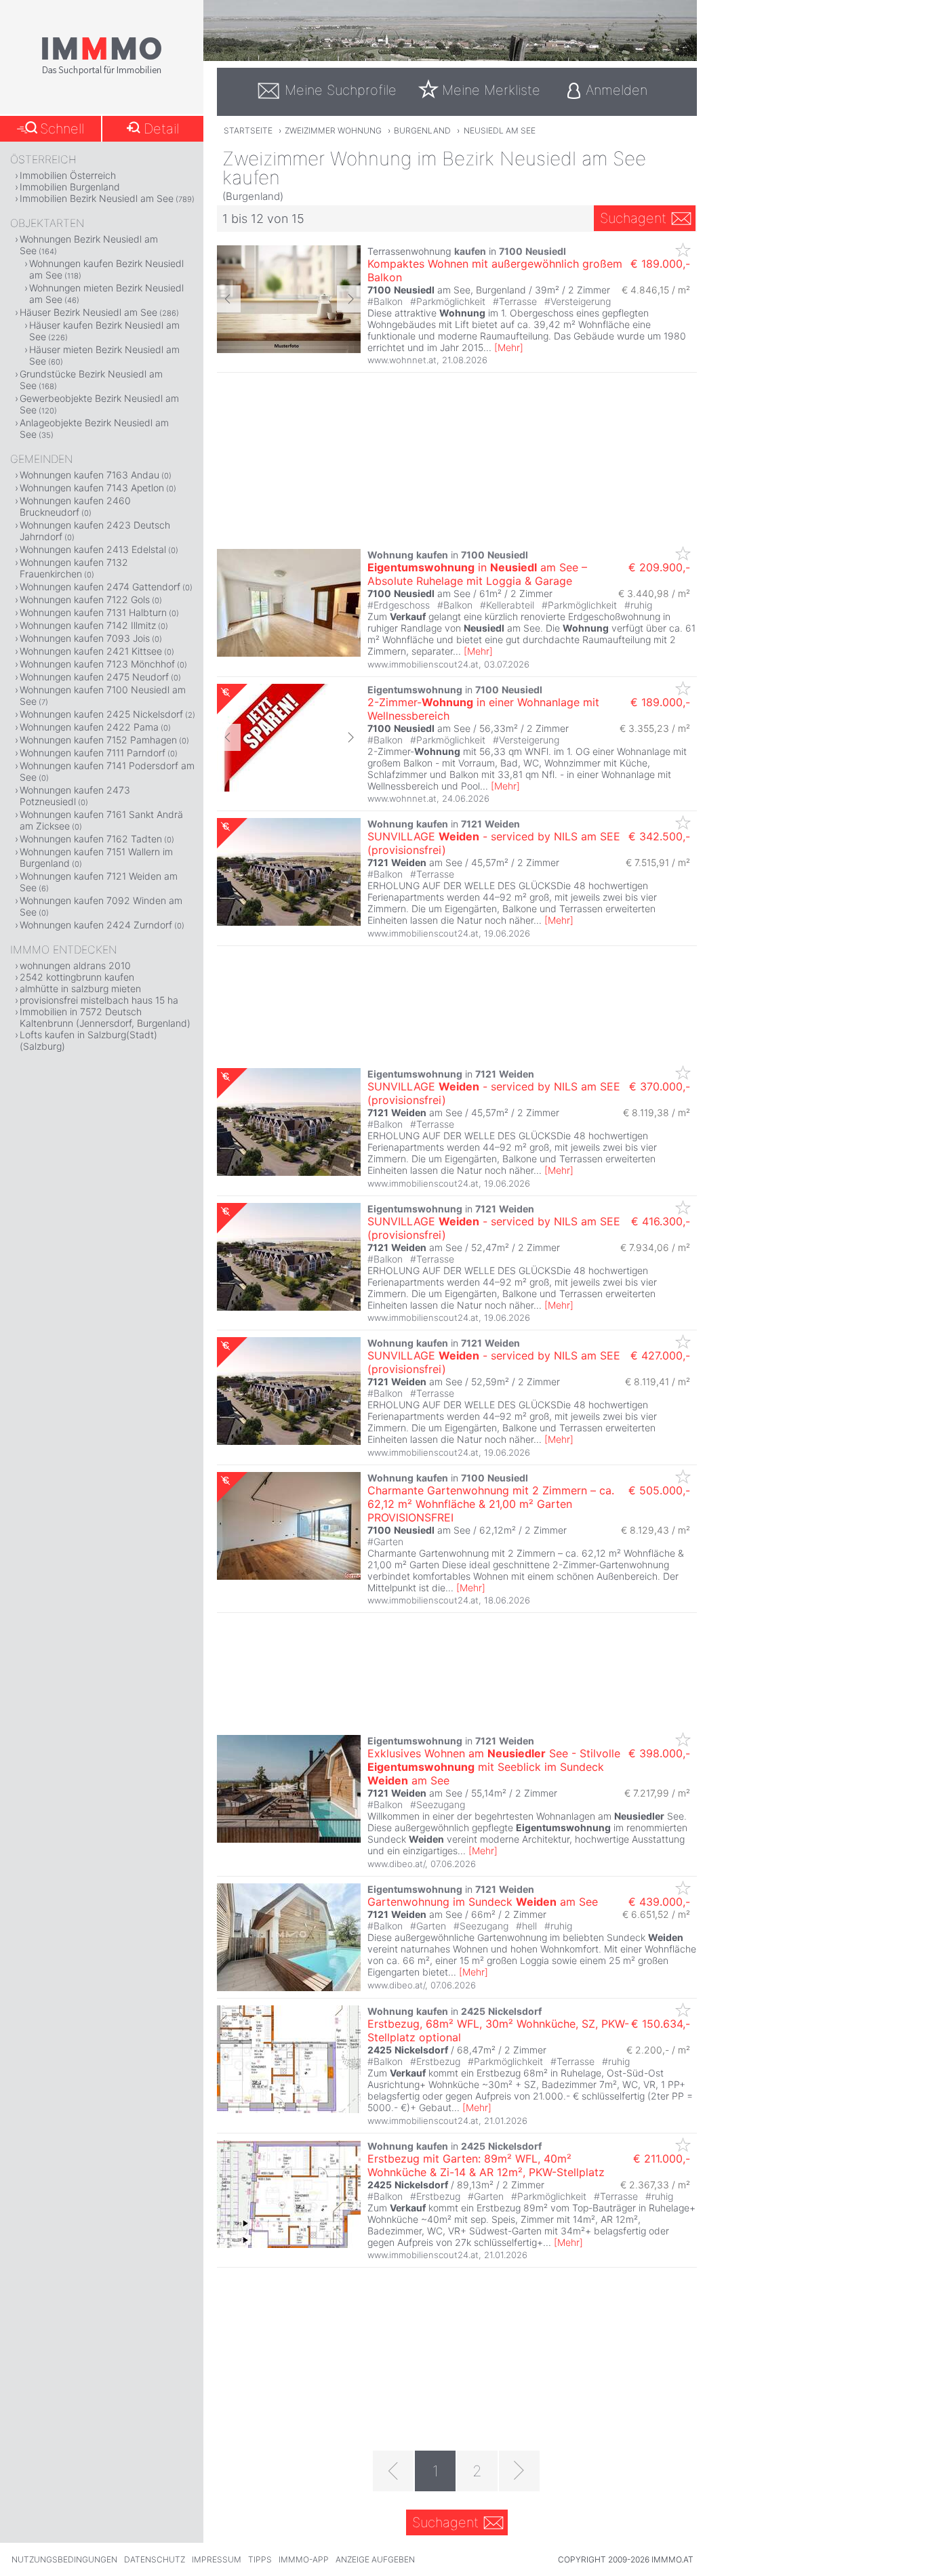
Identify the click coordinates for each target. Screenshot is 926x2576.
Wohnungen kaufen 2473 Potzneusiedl (75, 796)
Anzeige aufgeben (375, 2559)
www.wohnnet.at (402, 360)
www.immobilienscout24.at (423, 664)
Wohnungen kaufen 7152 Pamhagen (98, 740)
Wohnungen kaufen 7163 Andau (89, 475)
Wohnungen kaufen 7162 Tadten (91, 839)
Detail (161, 129)
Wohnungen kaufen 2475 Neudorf (94, 677)
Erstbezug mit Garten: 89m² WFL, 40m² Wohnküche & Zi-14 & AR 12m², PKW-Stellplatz (486, 2165)
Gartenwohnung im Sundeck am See (483, 1902)
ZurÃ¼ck (229, 299)
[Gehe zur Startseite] (102, 73)
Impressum (217, 2559)
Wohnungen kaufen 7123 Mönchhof (97, 664)
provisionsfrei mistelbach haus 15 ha (99, 1000)
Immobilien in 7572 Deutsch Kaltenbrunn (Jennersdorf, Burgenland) (105, 1017)
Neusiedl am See (500, 130)
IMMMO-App (304, 2559)
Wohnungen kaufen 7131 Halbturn (93, 612)
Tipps (260, 2559)
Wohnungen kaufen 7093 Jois (85, 638)
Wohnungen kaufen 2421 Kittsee (91, 651)
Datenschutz (155, 2559)
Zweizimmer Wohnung (333, 130)
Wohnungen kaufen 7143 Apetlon (92, 488)
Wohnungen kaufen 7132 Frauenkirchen (74, 568)
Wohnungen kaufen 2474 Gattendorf (100, 587)
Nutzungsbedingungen (64, 2559)
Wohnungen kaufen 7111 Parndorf (93, 753)
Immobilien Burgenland (70, 187)
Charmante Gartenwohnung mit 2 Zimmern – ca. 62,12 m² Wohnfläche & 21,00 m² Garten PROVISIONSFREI (491, 1504)
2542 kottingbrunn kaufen (77, 977)
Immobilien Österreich (68, 175)
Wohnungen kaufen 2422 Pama (89, 727)
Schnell (62, 129)
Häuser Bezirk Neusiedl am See (88, 312)
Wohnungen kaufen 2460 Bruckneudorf (75, 506)
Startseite (248, 130)
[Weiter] (519, 2471)
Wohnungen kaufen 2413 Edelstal (93, 549)
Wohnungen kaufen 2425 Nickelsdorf (101, 714)
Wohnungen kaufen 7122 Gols (85, 599)
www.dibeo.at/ (396, 1864)
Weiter (349, 299)
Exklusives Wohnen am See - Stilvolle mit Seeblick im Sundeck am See (494, 1767)
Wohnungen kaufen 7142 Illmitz (88, 625)
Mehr (509, 347)
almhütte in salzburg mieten (80, 988)
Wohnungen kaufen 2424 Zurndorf (96, 925)
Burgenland (422, 130)
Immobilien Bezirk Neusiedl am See (97, 198)
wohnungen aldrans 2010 (75, 965)
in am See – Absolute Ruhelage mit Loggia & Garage (477, 574)
